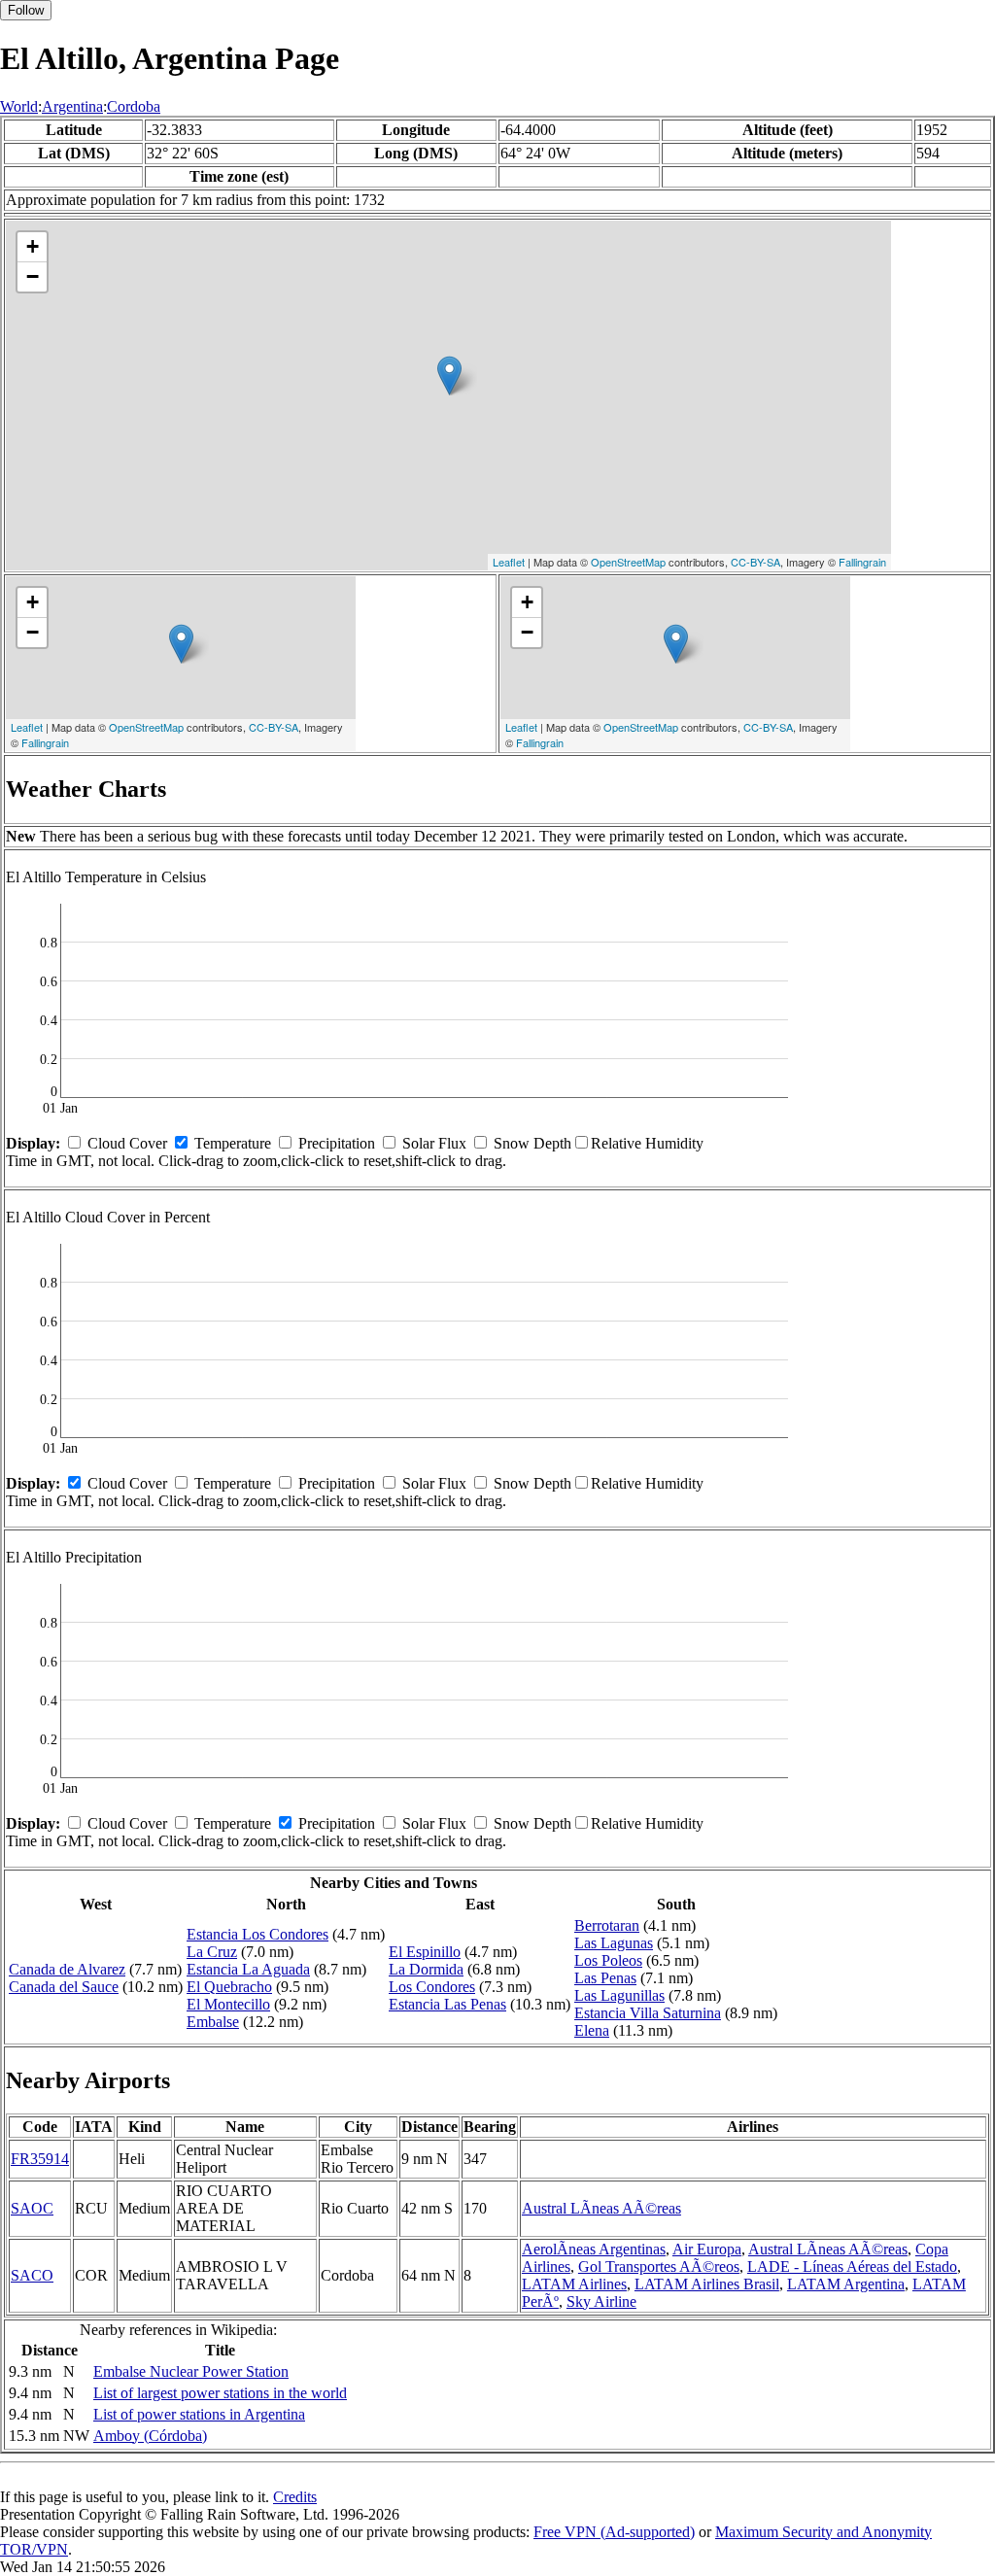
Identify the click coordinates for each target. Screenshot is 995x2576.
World (19, 106)
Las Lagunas (614, 1943)
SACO (32, 2275)
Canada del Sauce (64, 1987)
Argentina (72, 106)
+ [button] (33, 246)
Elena (592, 2030)
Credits (295, 2497)
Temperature (233, 1143)
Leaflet (509, 562)
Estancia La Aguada (248, 1969)
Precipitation (337, 1143)
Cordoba (134, 106)
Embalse (213, 2022)
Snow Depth (532, 1143)
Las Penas (605, 1978)
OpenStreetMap (628, 562)
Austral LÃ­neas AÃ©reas (601, 2208)
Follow (26, 10)
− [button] (33, 276)
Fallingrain (862, 562)
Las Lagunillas (619, 1995)
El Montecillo (228, 2004)
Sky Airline (601, 2301)
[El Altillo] (449, 376)
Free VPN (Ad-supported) (614, 2532)
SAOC (32, 2208)
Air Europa (707, 2249)
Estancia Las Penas (447, 2004)
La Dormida (426, 1969)
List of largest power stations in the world (220, 2393)
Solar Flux (434, 1143)
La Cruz (212, 1952)
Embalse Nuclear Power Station (191, 2371)
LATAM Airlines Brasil (707, 2284)
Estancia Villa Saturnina (648, 2013)
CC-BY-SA (755, 562)
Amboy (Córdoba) (150, 2436)
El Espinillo (425, 1952)
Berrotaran (607, 1925)
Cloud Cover (127, 1143)
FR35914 (40, 2159)
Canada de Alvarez (67, 1969)
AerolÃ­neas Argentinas (594, 2249)
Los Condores (432, 1987)
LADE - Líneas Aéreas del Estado (852, 2267)
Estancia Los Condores (257, 1934)
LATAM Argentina (846, 2284)
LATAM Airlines (574, 2284)
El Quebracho (229, 1987)
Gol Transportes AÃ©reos (659, 2267)
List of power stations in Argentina (199, 2414)
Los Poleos (608, 1960)
